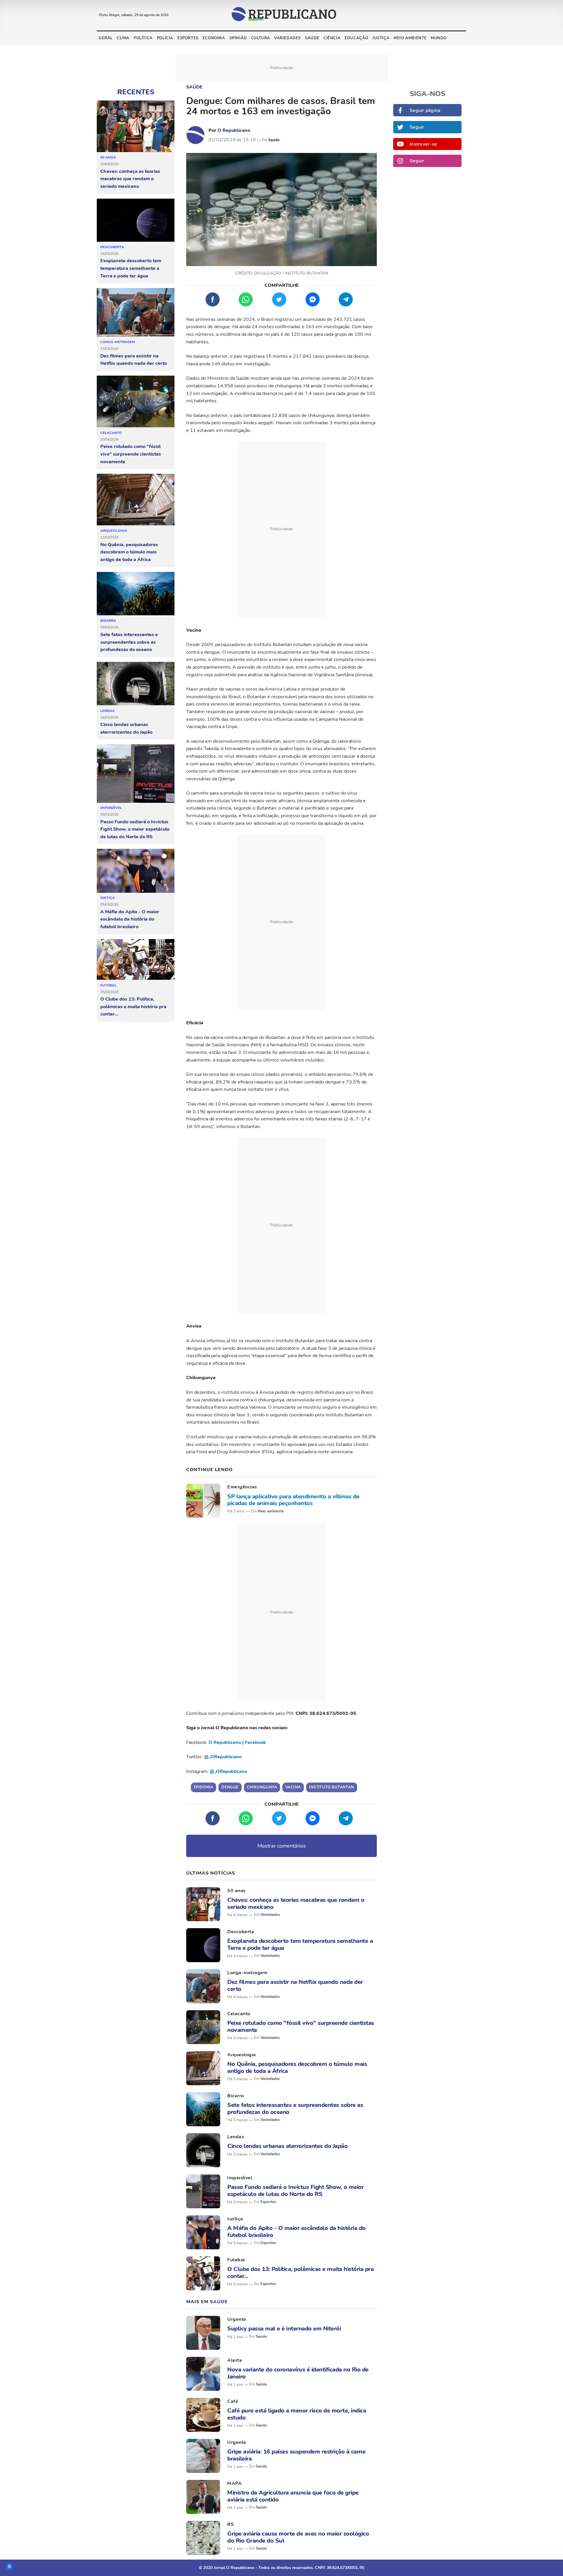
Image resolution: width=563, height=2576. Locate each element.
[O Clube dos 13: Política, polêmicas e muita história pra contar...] (136, 960)
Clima (123, 38)
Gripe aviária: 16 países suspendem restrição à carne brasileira (296, 2455)
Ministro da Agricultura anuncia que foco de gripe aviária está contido (293, 2496)
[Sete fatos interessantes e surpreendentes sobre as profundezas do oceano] (136, 594)
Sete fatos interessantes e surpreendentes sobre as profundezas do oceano (129, 642)
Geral (106, 38)
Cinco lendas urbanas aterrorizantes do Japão (126, 728)
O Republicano (234, 130)
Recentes (136, 92)
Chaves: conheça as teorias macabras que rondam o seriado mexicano (130, 179)
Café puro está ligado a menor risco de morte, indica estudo (297, 2414)
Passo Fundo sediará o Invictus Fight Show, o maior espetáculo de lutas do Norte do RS (135, 829)
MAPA (234, 2483)
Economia (214, 38)
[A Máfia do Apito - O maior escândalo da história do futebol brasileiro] (136, 871)
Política (143, 38)
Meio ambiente (410, 38)
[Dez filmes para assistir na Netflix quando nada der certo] (136, 312)
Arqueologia (114, 531)
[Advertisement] (281, 529)
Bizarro (108, 621)
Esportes (188, 38)
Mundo (439, 38)
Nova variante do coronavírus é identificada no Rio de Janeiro (298, 2373)
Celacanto (111, 433)
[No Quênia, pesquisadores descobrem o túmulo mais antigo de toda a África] (136, 500)
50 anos (108, 157)
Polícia (165, 38)
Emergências (242, 1487)
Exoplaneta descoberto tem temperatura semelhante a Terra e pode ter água (131, 268)
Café (233, 2401)
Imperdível (111, 808)
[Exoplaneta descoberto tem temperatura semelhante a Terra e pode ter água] (136, 220)
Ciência (332, 38)
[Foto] (203, 1501)
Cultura (261, 38)
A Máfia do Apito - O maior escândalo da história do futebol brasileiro (130, 919)
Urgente (237, 2319)
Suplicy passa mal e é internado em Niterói (284, 2329)
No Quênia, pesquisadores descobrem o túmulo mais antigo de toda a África (129, 552)
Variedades (288, 38)
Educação (356, 38)
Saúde (312, 38)
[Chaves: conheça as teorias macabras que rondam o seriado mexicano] (136, 126)
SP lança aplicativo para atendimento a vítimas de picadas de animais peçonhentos (293, 1500)
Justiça (381, 38)
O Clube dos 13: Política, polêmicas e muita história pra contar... (133, 1007)
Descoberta (112, 247)
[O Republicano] (196, 135)
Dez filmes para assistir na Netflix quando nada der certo (134, 360)
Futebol (108, 985)
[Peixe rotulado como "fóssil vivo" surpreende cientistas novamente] (136, 402)
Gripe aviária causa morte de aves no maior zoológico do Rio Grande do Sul (298, 2537)
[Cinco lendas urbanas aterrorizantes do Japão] (136, 684)
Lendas (107, 711)
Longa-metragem (118, 342)
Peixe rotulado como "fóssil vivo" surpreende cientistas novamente (131, 454)
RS (230, 2524)
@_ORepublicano (223, 1757)
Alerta (235, 2360)
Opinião (238, 38)
